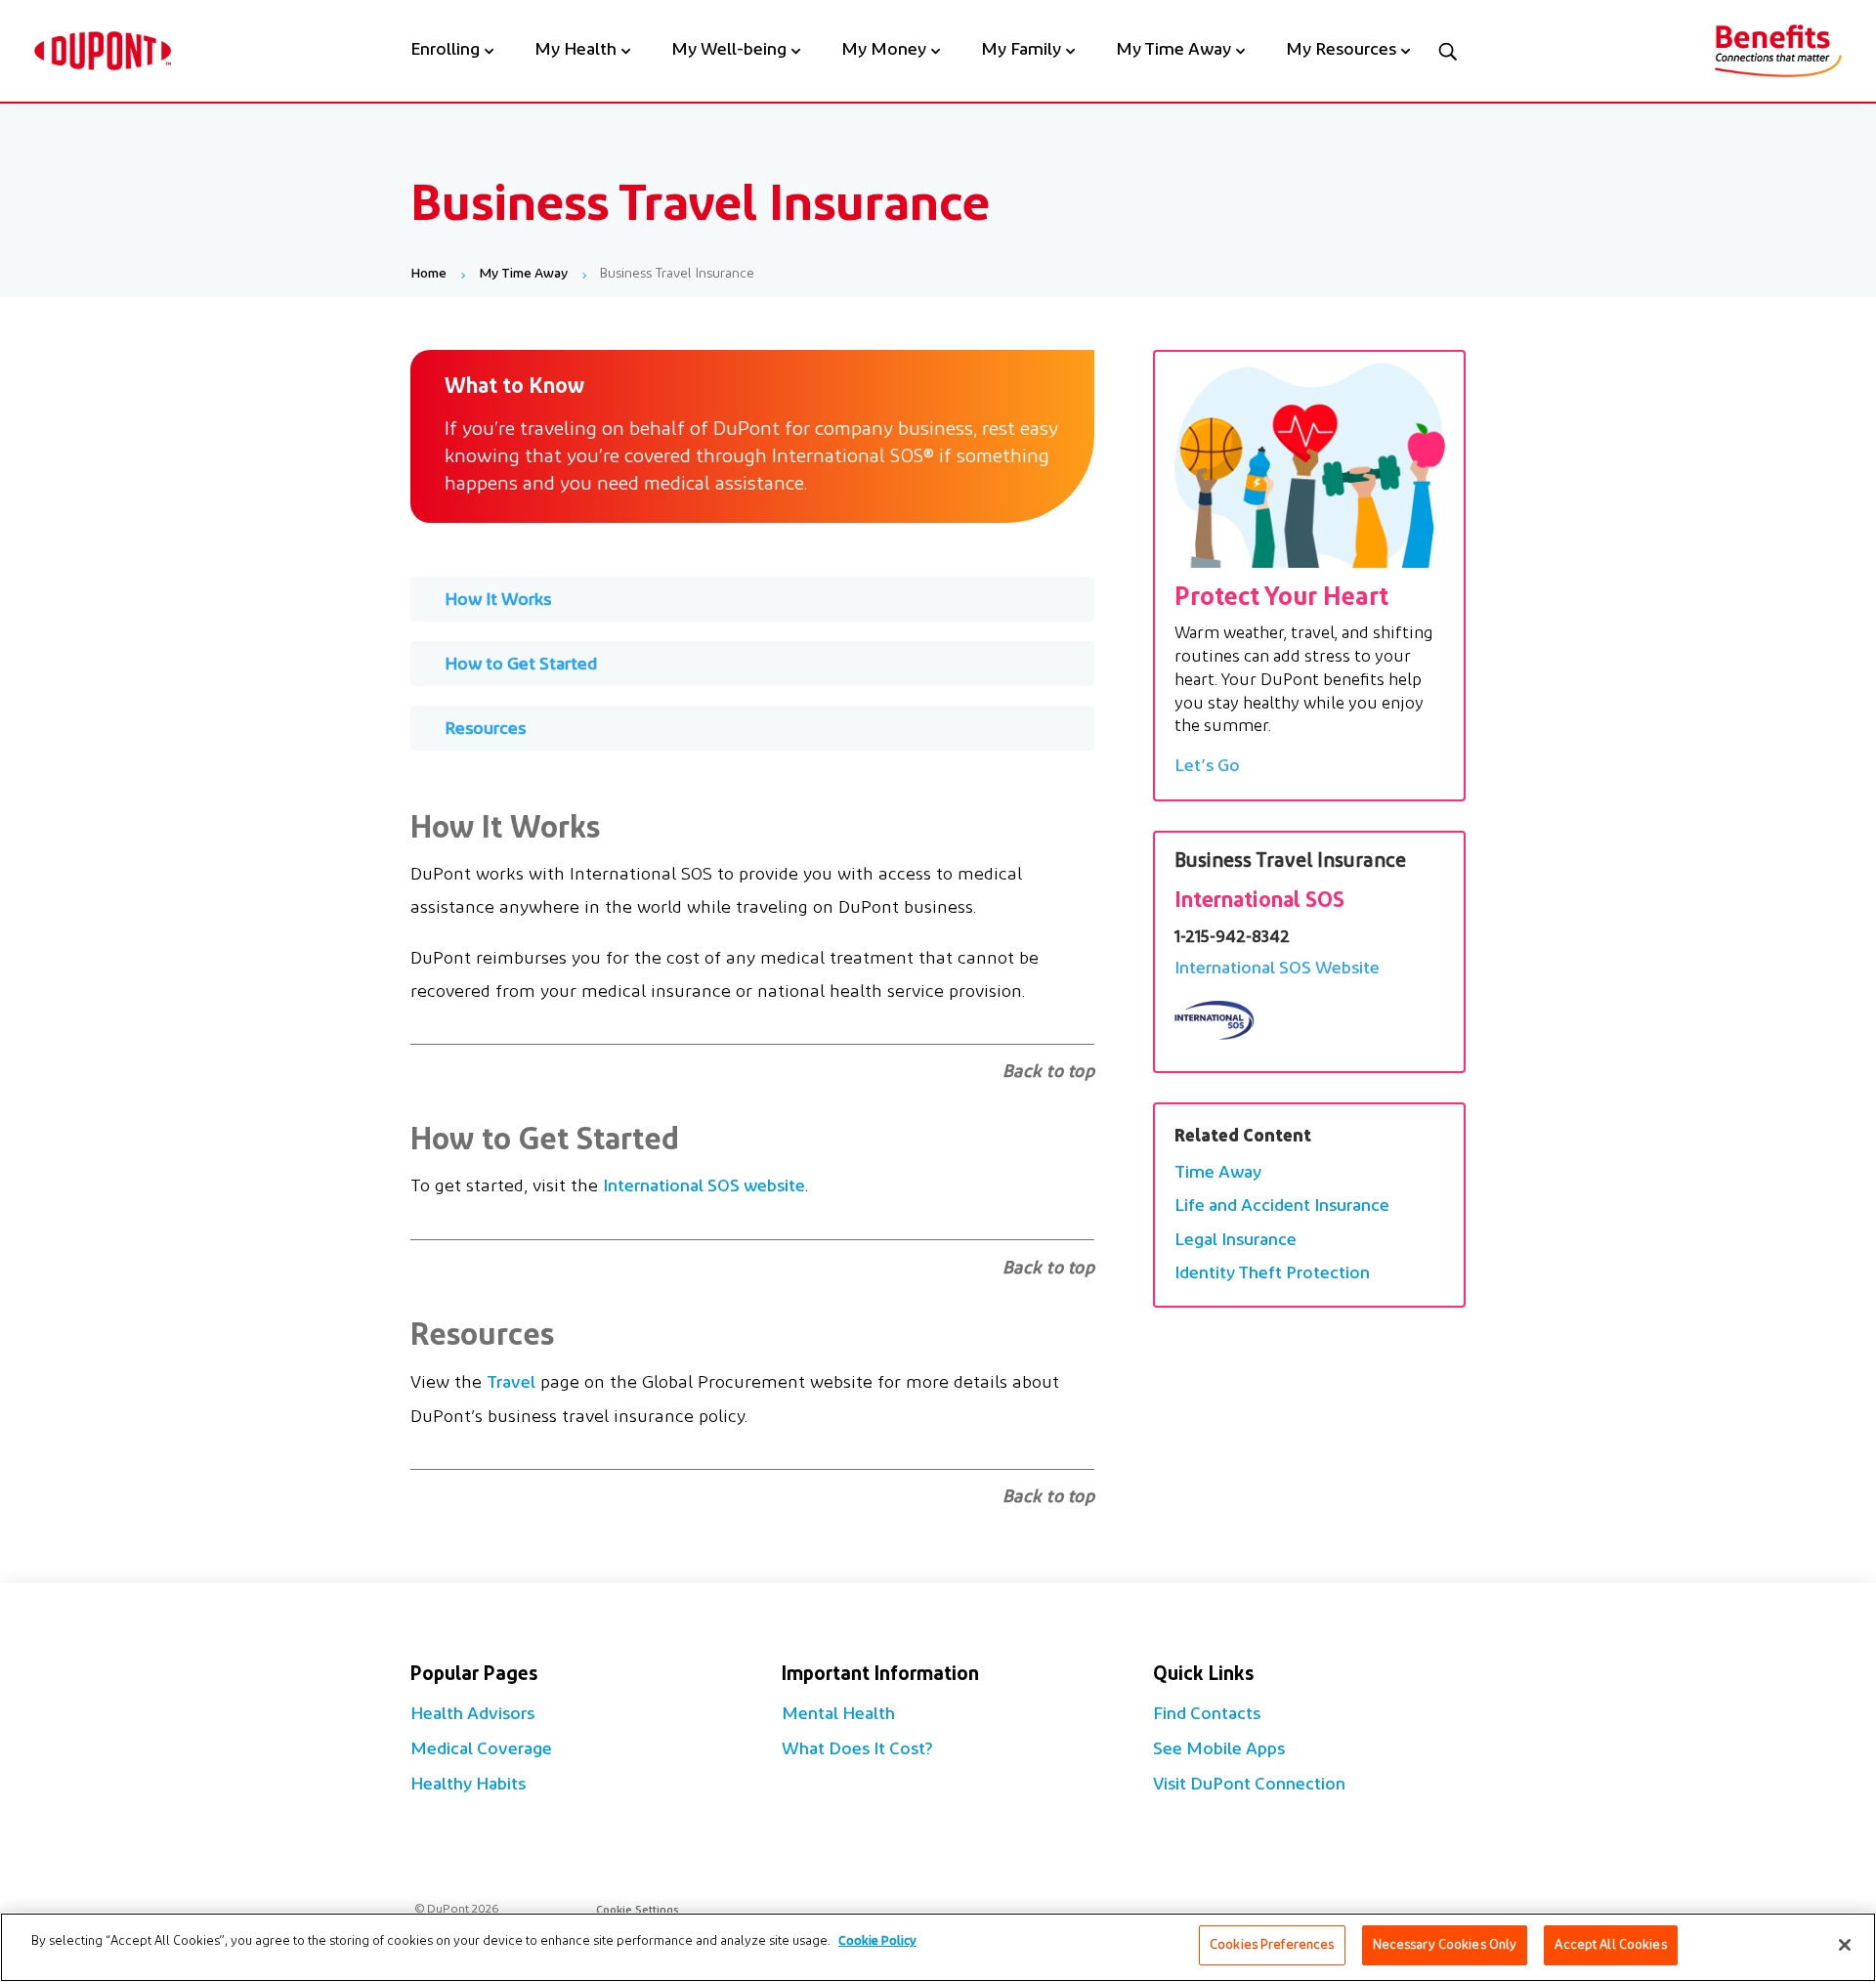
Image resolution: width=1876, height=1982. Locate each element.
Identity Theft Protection (1272, 1274)
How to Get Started (521, 666)
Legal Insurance (1236, 1241)
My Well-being (729, 52)
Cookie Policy (877, 1941)
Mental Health (838, 1715)
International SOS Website (1277, 969)
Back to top (1049, 1073)
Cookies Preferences (1272, 1945)
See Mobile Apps (1219, 1750)
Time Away (1218, 1174)
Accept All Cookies (1610, 1945)
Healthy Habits (468, 1786)
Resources (485, 730)
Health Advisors (472, 1715)
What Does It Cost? (857, 1750)
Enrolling (445, 52)
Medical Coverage (481, 1750)
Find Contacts (1207, 1715)
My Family (1021, 52)
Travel (511, 1384)
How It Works (498, 601)
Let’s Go (1207, 767)
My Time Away (1173, 52)
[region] (938, 1947)
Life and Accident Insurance (1282, 1207)
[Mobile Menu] (1447, 51)
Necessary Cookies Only (1445, 1945)
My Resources (1341, 52)
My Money (884, 52)
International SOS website (704, 1187)
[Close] (1845, 1945)
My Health (576, 52)
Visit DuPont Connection (1249, 1786)
